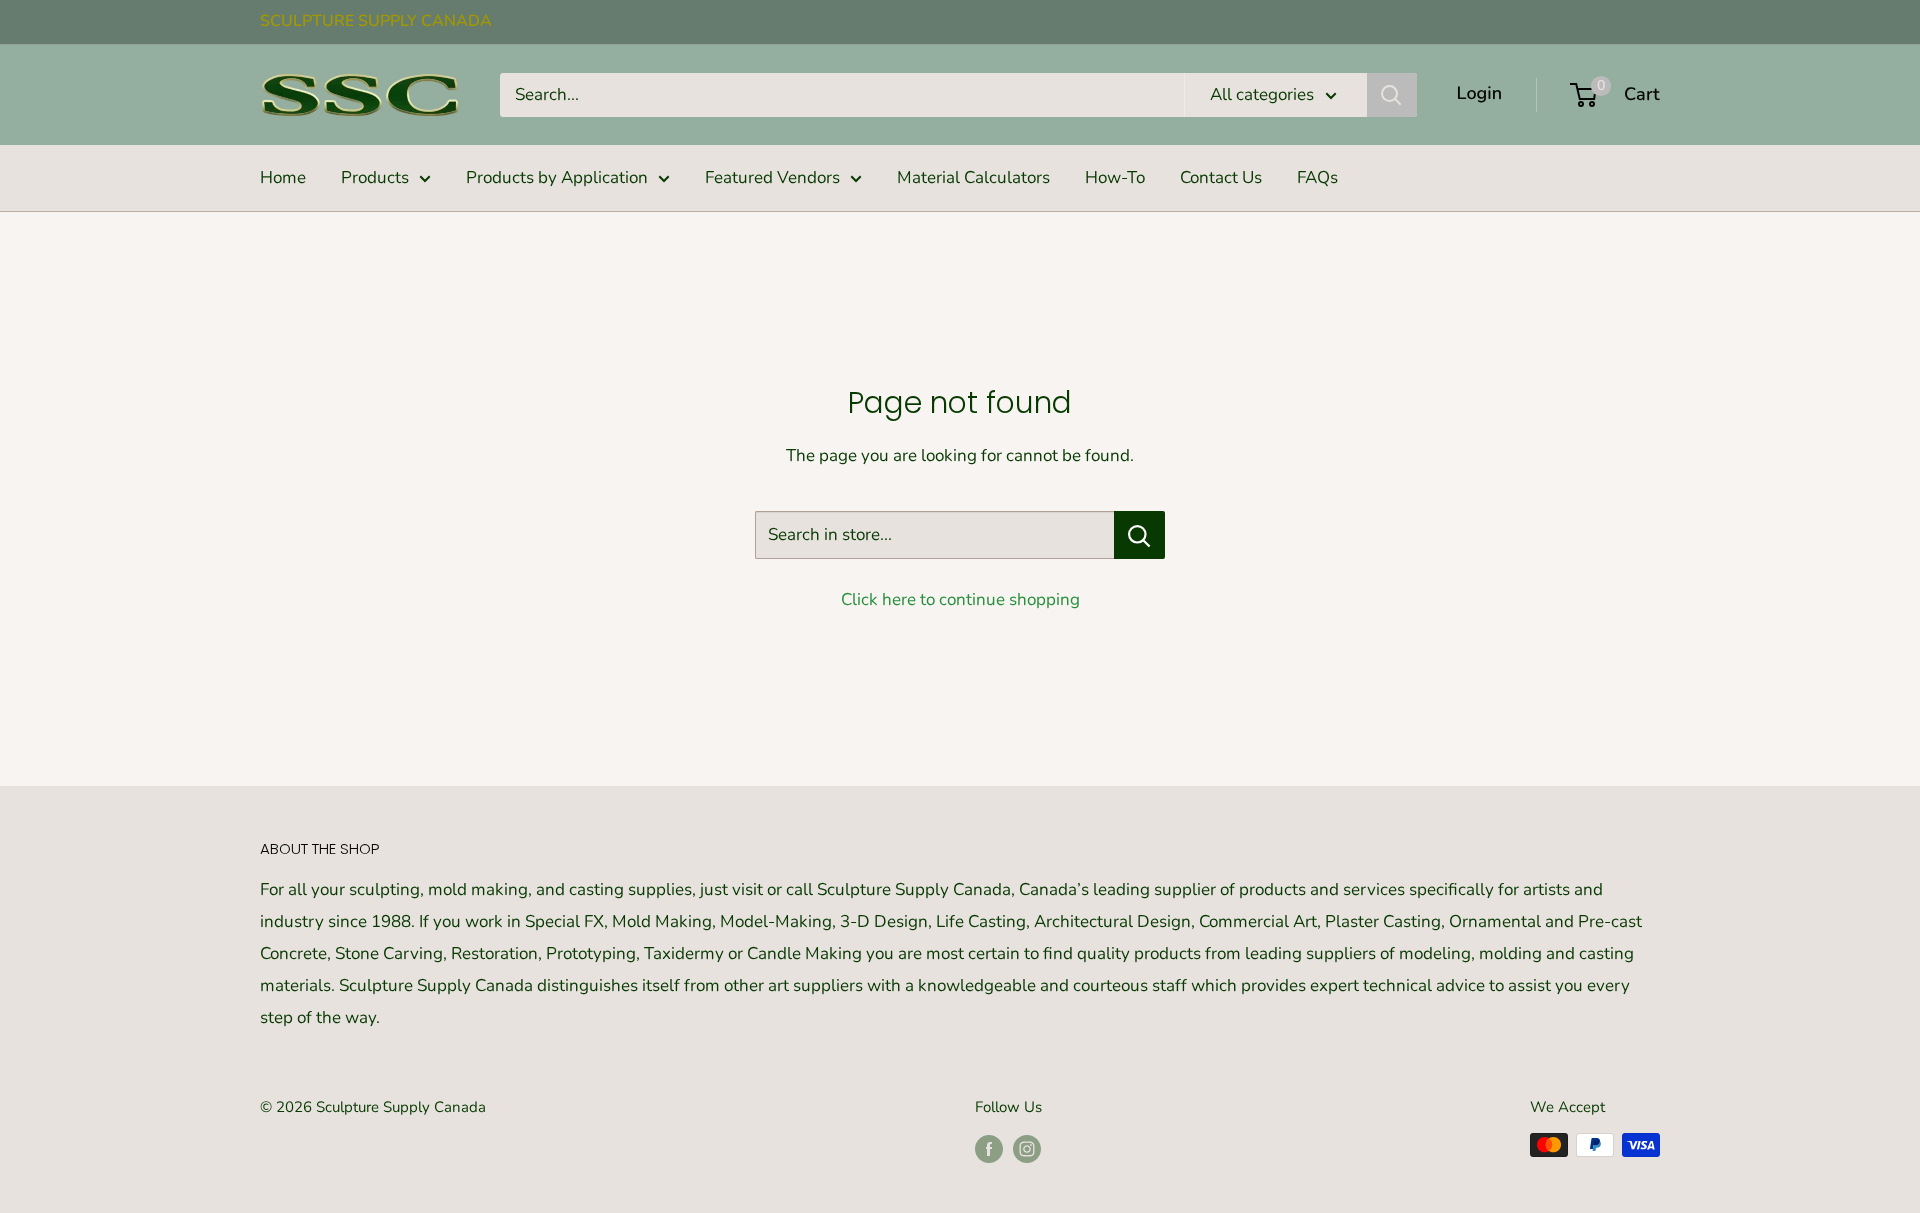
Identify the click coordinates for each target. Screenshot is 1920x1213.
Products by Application (557, 177)
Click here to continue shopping (960, 599)
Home (283, 177)
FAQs (1317, 177)
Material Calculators (973, 177)
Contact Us (1221, 177)
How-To (1115, 177)
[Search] (1392, 95)
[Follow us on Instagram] (1027, 1147)
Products (375, 177)
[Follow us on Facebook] (989, 1147)
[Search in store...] (1139, 535)
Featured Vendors (772, 177)
